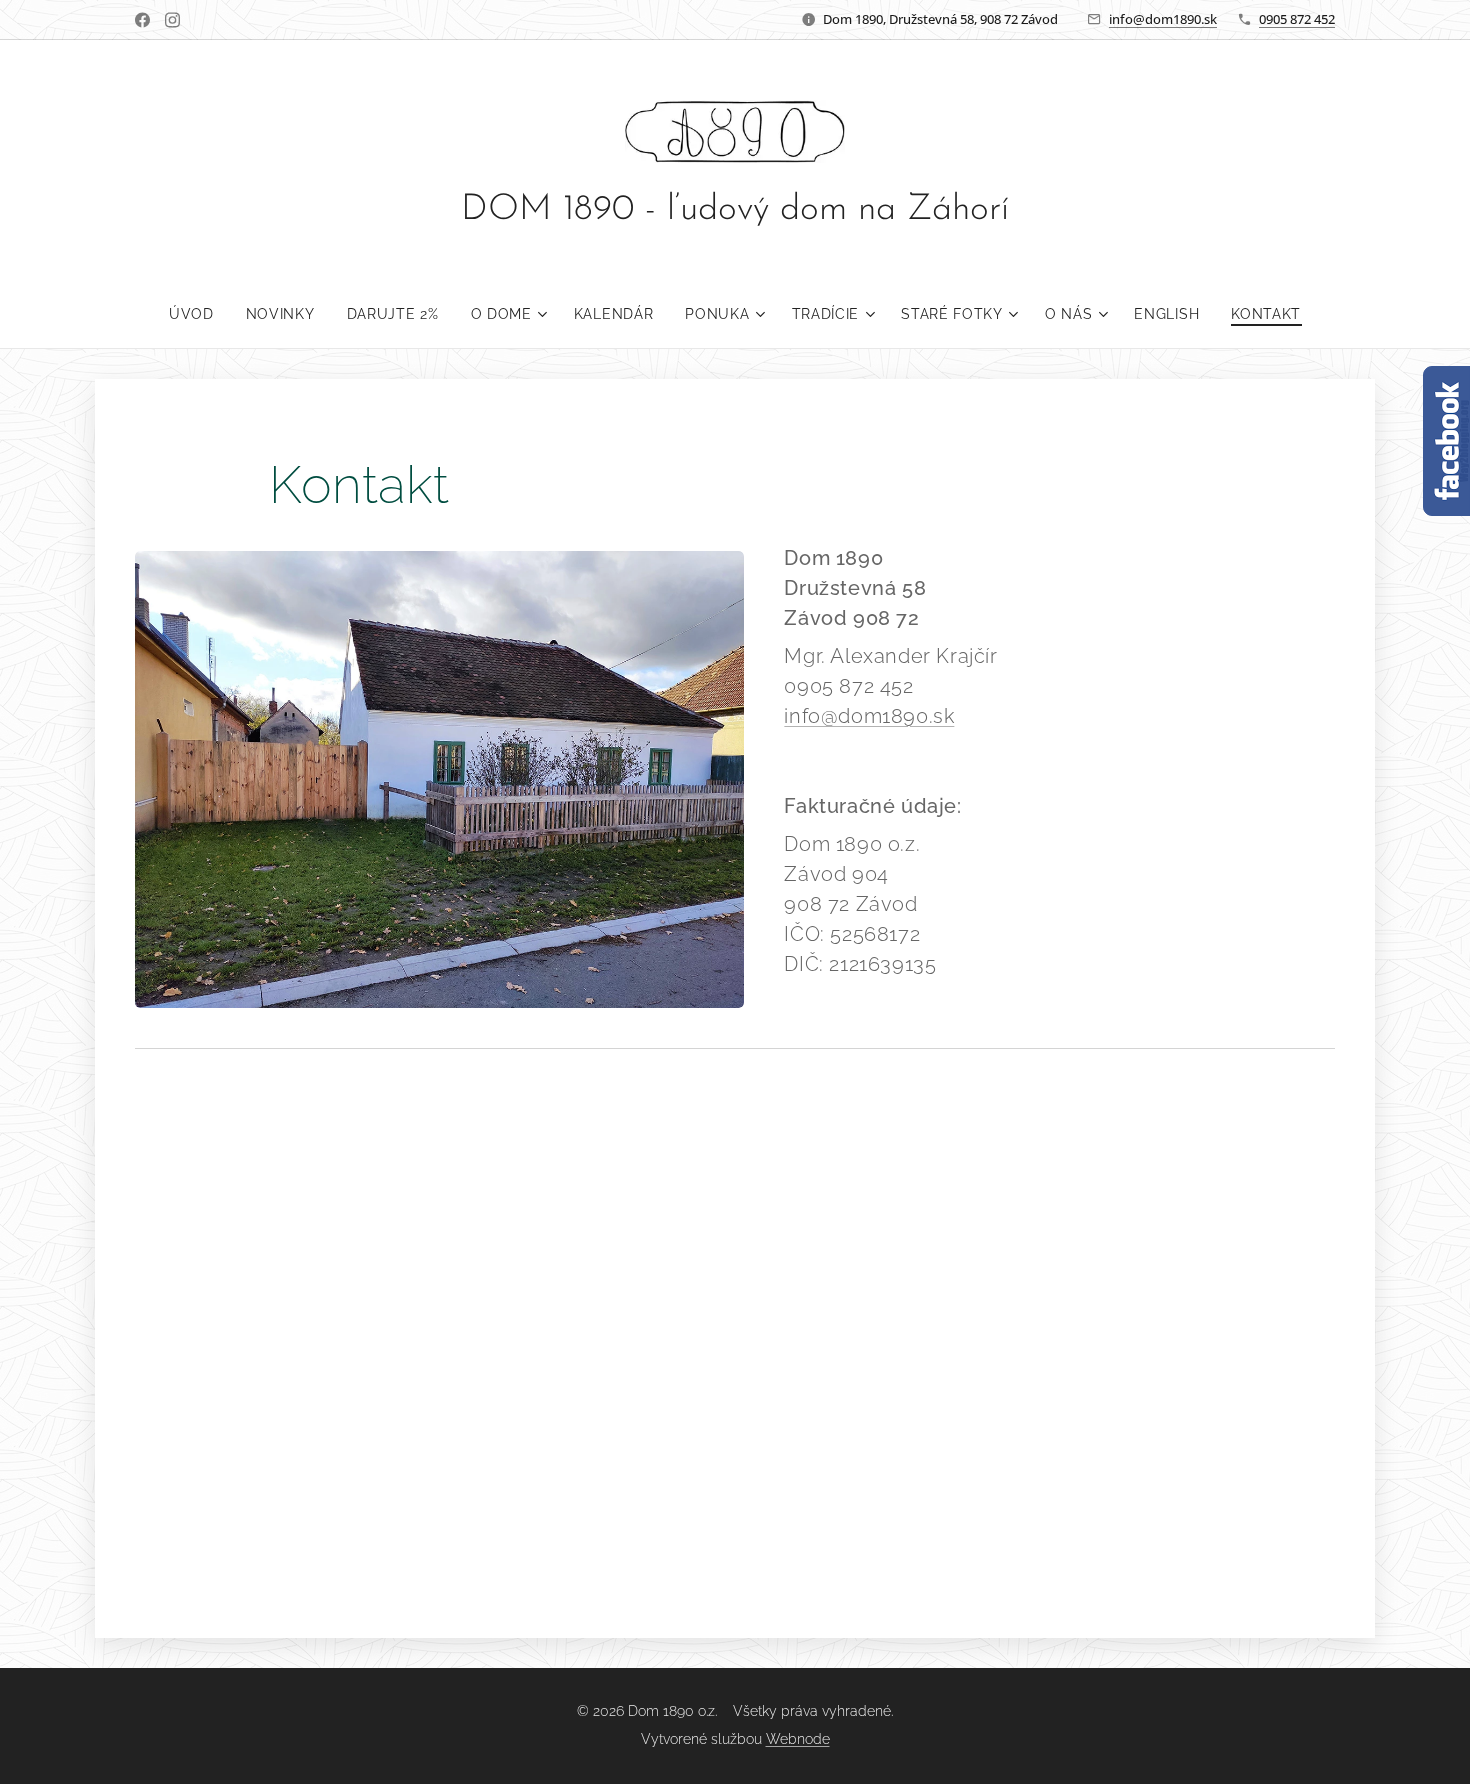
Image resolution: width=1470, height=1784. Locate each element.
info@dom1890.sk (1163, 19)
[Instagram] (172, 20)
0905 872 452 (1297, 19)
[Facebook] (142, 20)
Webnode (798, 1739)
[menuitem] (199, 314)
